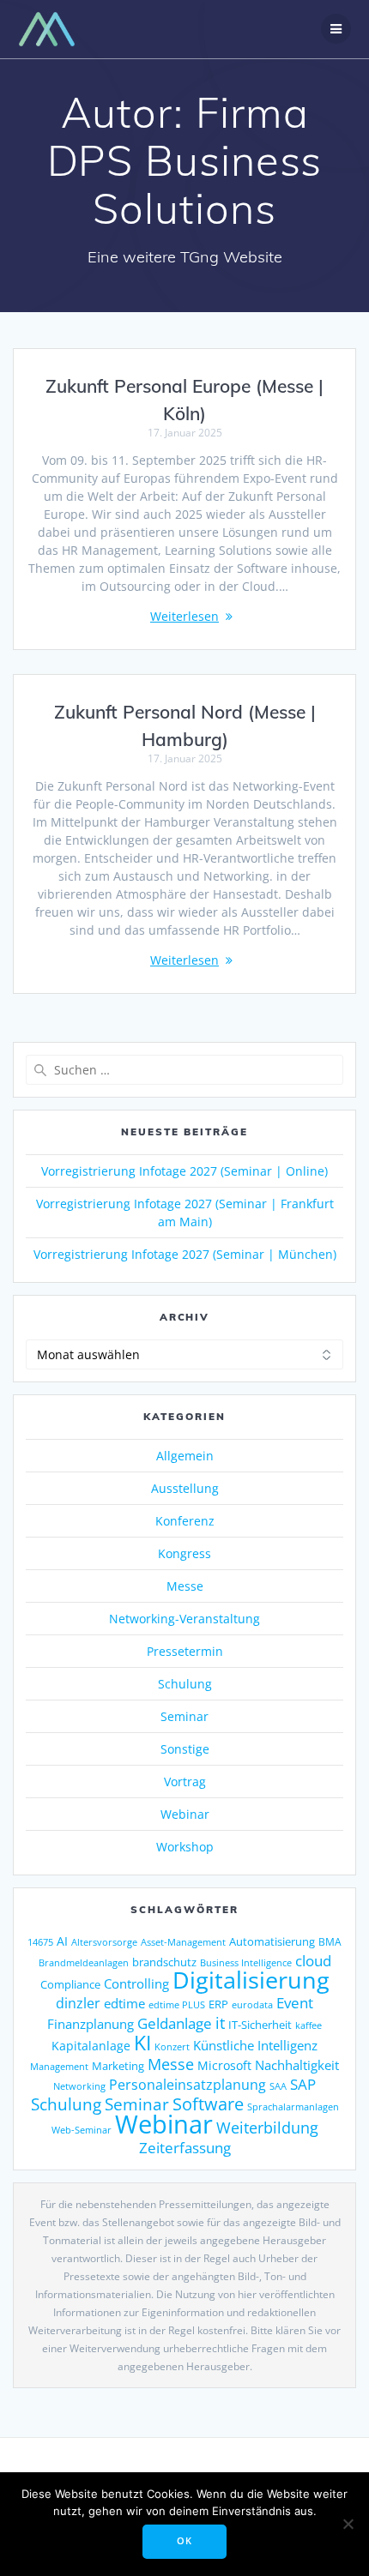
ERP (218, 2004)
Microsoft (224, 2065)
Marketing (118, 2066)
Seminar (184, 1716)
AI (62, 1941)
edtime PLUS (177, 2005)
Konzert (172, 2046)
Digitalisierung (251, 1980)
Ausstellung (185, 1488)
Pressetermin (185, 1651)
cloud (313, 1961)
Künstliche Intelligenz (255, 2045)
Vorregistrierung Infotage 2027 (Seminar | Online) (184, 1171)
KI (142, 2043)
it (220, 2023)
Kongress (184, 1553)
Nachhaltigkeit (297, 2065)
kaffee (309, 2025)
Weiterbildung (267, 2127)
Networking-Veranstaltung (184, 1619)
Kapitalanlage (91, 2046)
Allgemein (185, 1456)
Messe (185, 1586)
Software (208, 2104)
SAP (303, 2084)
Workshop (185, 1847)
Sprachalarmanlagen (293, 2107)
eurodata (252, 2004)
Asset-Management (183, 1942)
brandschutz (164, 1962)
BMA (330, 1942)
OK (184, 2541)
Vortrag (185, 1782)
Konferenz (185, 1521)
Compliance (70, 1985)
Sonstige (185, 1749)
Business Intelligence (246, 1962)
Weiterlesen (184, 616)
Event (295, 2003)
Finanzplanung (91, 2024)
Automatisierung (272, 1941)
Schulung (185, 1684)
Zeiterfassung (185, 2147)
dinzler (78, 2003)
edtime (124, 2003)
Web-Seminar (82, 2130)
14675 (40, 1942)
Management (59, 2066)
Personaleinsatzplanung (188, 2085)
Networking (79, 2086)
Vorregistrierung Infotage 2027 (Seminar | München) (185, 1254)
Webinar (185, 1814)
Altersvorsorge (104, 1942)
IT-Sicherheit (260, 2025)
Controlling (136, 1983)
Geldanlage (175, 2023)
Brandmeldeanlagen (84, 1962)
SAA (278, 2086)
